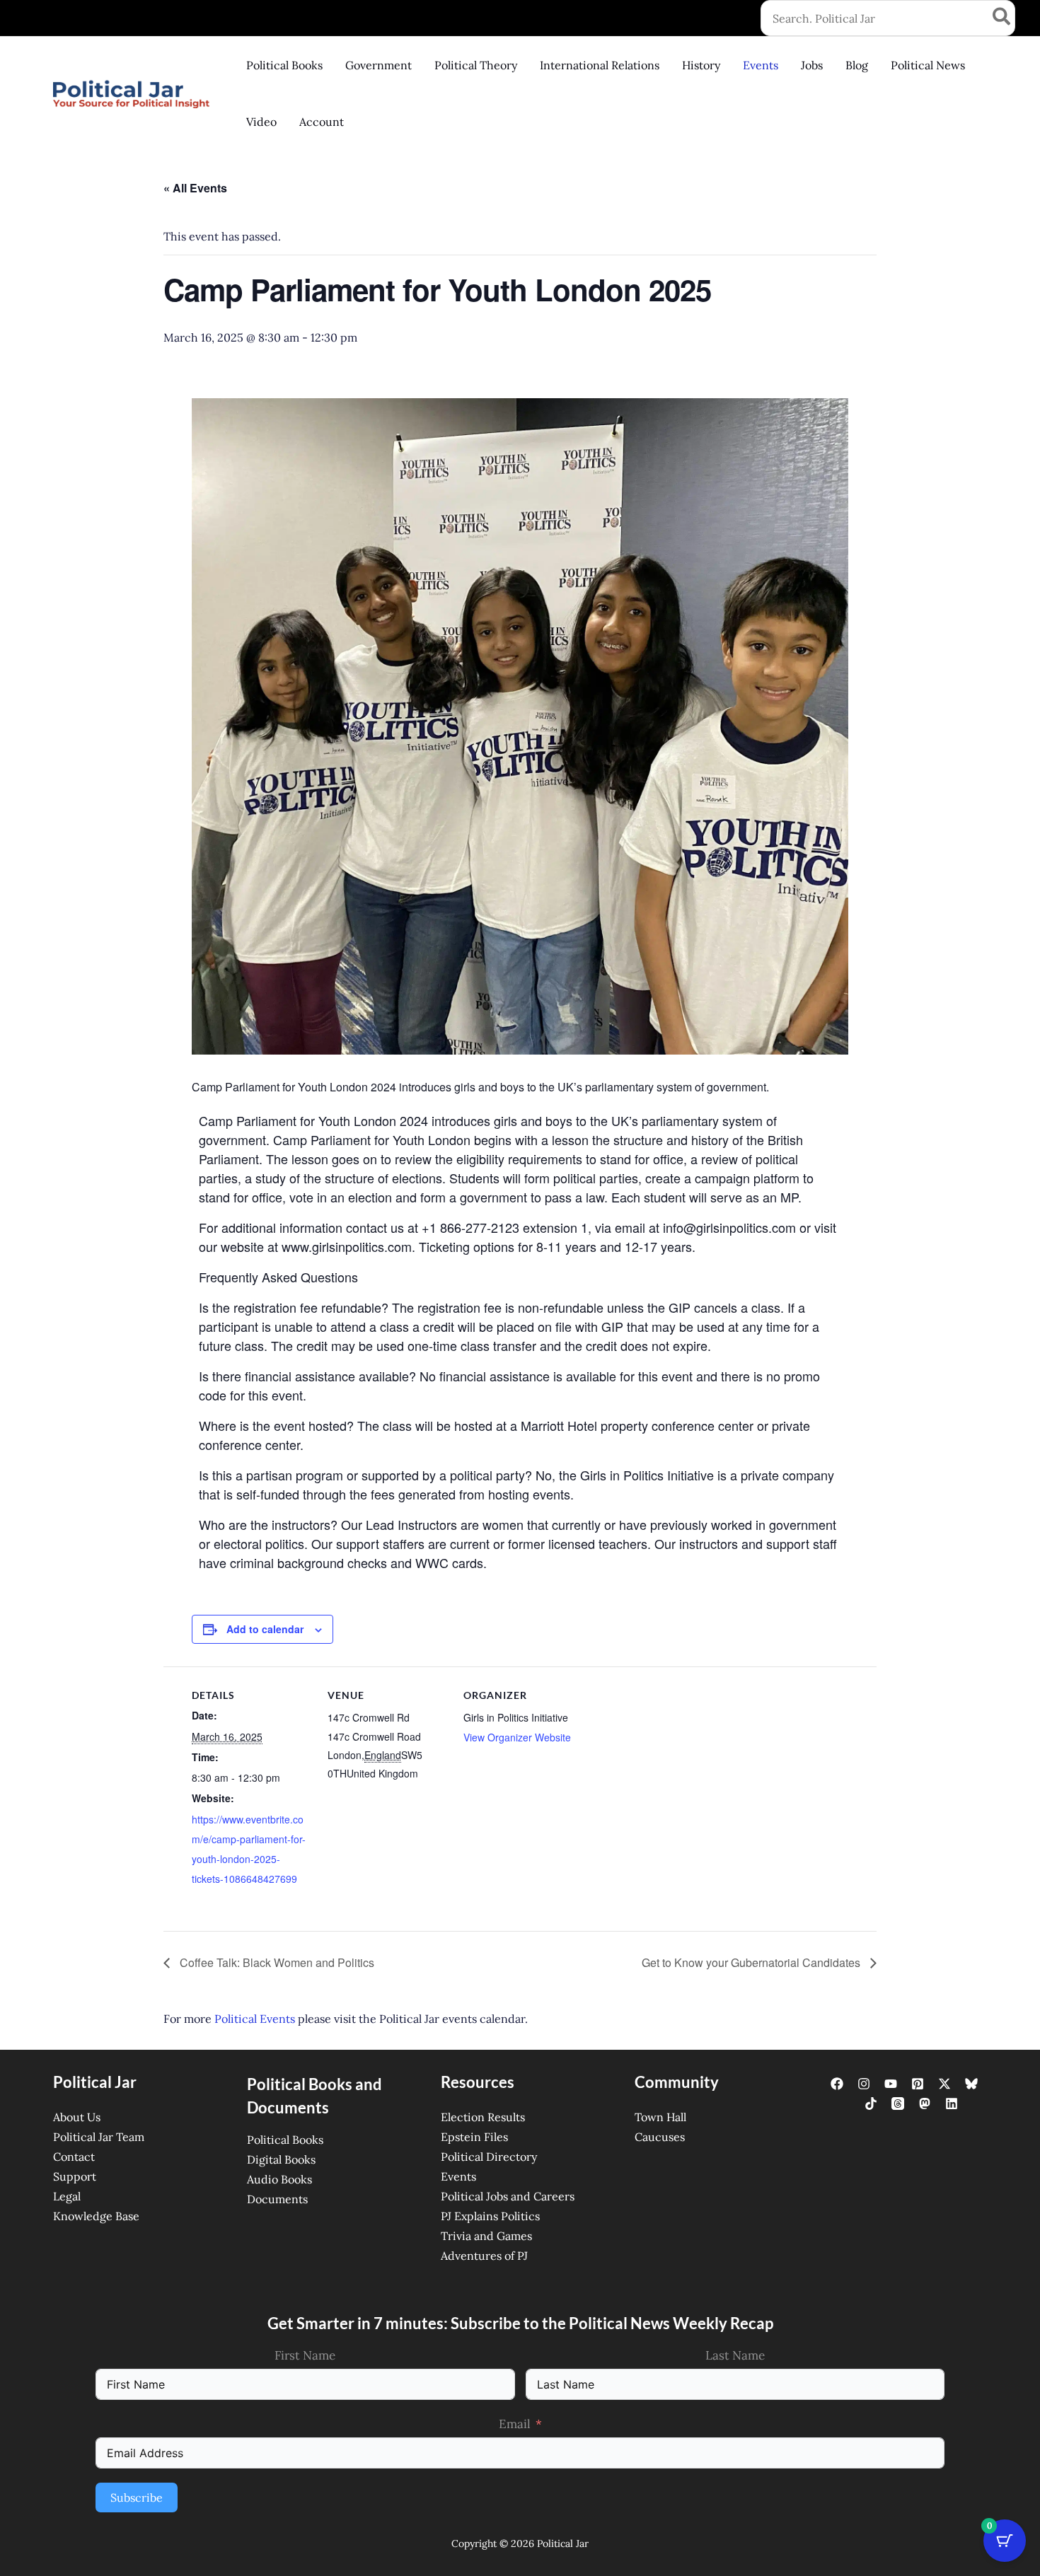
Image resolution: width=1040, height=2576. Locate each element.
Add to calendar (265, 1629)
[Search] (1002, 18)
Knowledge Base (96, 2216)
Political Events (255, 2019)
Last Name (735, 2355)
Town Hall (660, 2117)
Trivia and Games (486, 2236)
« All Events (195, 188)
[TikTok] (871, 2104)
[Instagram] (864, 2084)
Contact (74, 2157)
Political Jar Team (99, 2137)
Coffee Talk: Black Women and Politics (276, 1962)
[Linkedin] (952, 2104)
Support (75, 2176)
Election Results (483, 2117)
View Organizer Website (517, 1737)
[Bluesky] (971, 2084)
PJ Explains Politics (490, 2216)
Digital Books (281, 2159)
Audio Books (279, 2179)
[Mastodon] (925, 2104)
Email (515, 2424)
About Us (77, 2117)
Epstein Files (474, 2137)
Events (458, 2176)
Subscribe (137, 2497)
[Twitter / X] (944, 2084)
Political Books (285, 2140)
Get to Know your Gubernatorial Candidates (752, 1962)
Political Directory (489, 2157)
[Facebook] (837, 2084)
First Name (305, 2355)
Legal (67, 2196)
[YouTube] (891, 2084)
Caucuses (660, 2137)
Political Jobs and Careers (508, 2196)
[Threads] (898, 2104)
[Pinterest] (918, 2084)
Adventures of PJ (484, 2256)
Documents (277, 2199)
